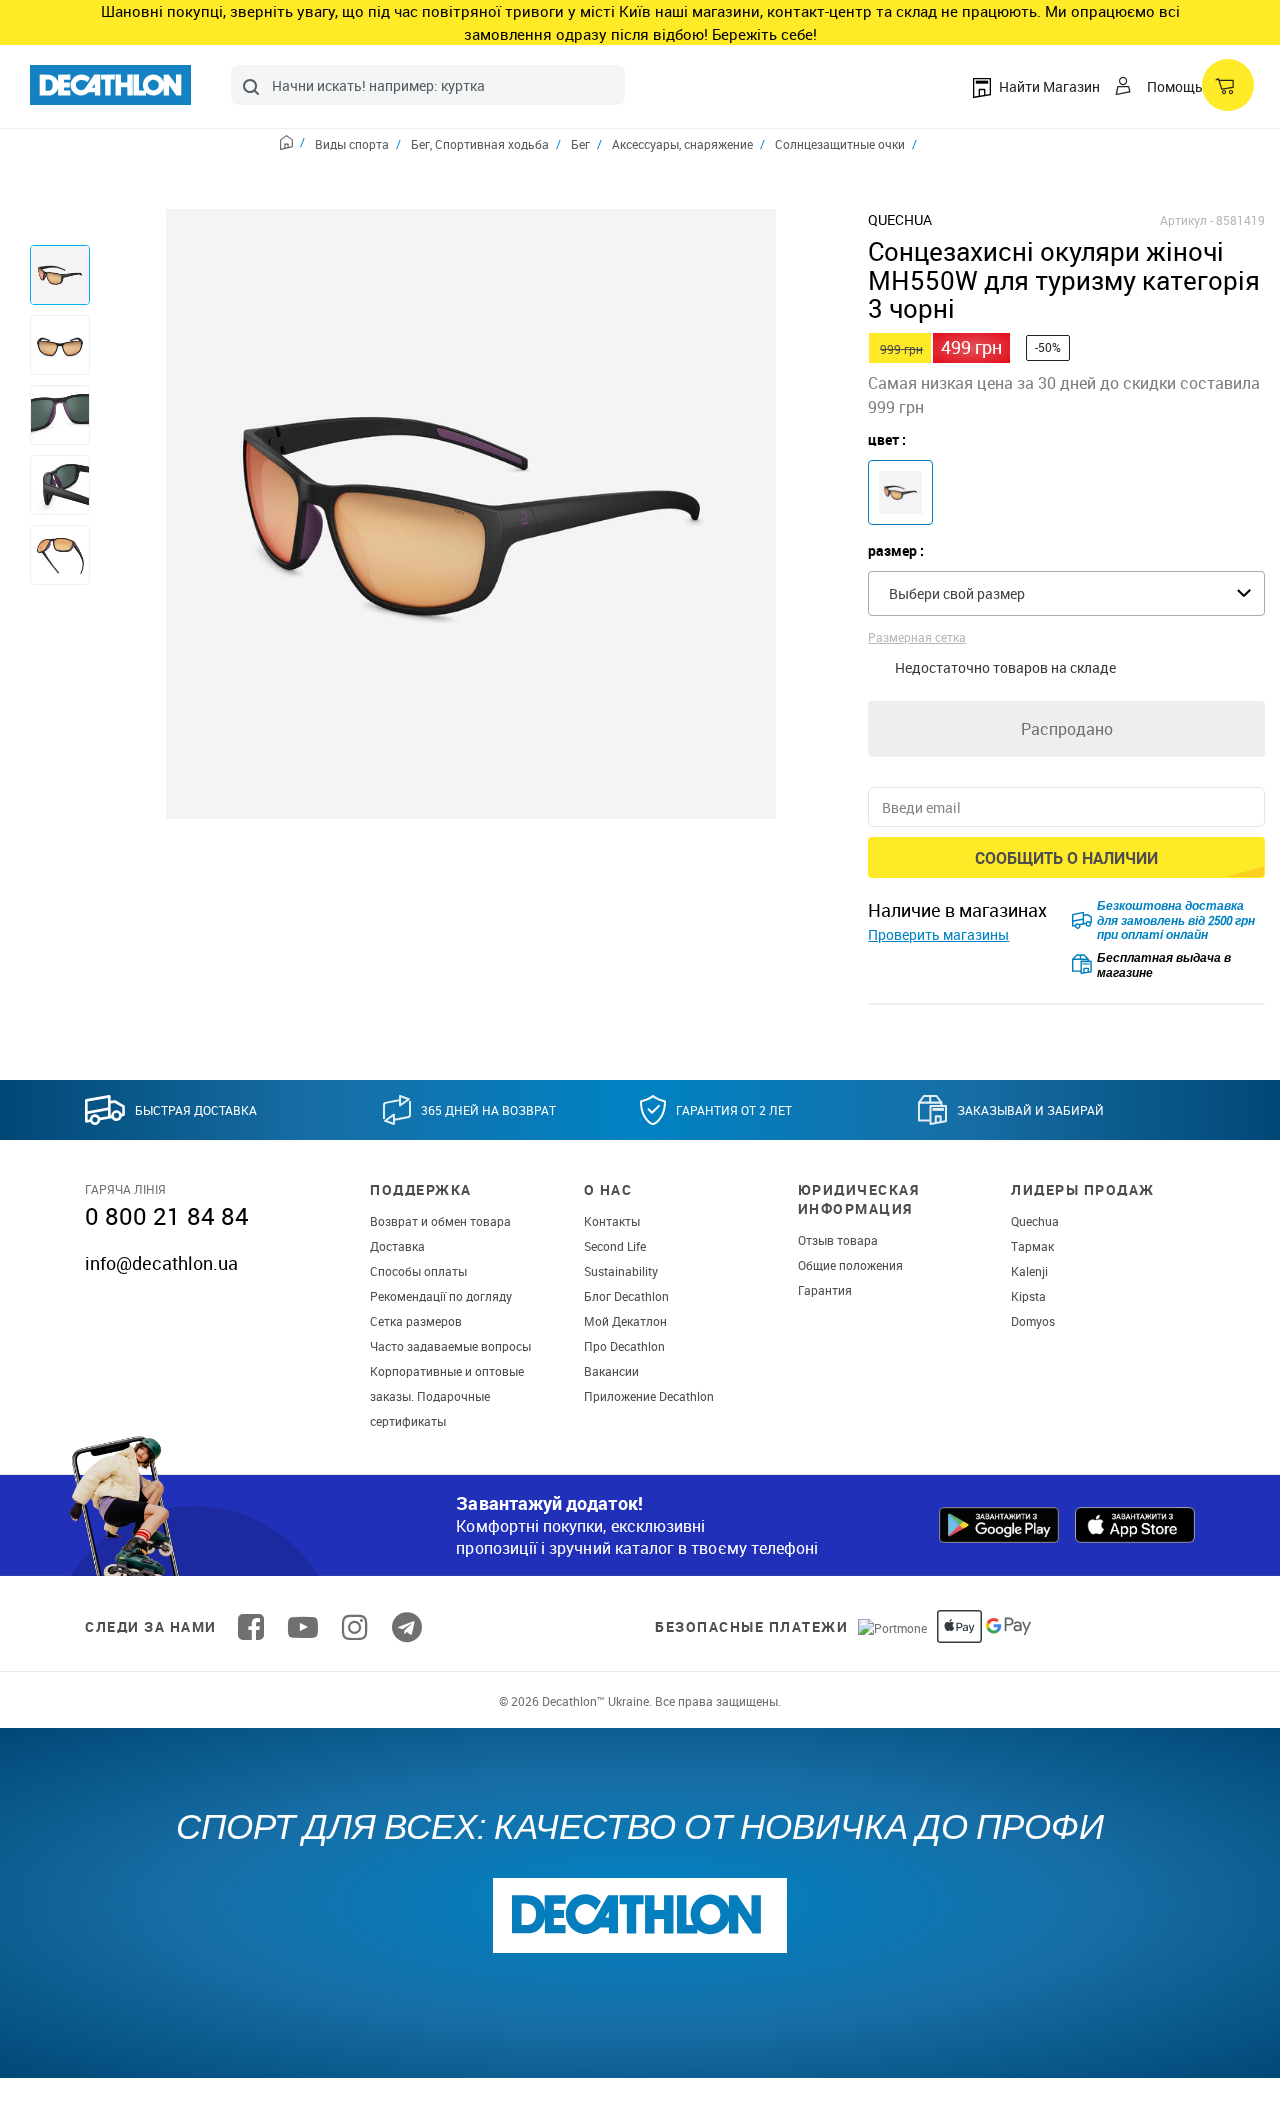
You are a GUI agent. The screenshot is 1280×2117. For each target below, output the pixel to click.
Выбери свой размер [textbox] (957, 593)
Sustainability (621, 1271)
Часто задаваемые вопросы (450, 1346)
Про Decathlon (624, 1346)
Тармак (1032, 1246)
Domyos (1033, 1321)
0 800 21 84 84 (167, 1216)
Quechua (1035, 1221)
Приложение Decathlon (649, 1396)
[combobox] (428, 85)
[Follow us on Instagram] (355, 1627)
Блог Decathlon (626, 1296)
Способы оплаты (418, 1271)
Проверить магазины (938, 934)
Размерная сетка (917, 637)
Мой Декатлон (625, 1321)
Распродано (1067, 729)
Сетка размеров (416, 1321)
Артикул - (1186, 220)
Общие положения (850, 1265)
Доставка (397, 1246)
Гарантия (825, 1290)
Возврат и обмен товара (440, 1221)
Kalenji (1029, 1271)
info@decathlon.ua (161, 1263)
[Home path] (292, 145)
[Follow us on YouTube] (303, 1627)
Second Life (615, 1246)
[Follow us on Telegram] (407, 1627)
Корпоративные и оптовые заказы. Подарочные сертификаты (447, 1396)
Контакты (612, 1221)
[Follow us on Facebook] (251, 1627)
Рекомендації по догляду (441, 1296)
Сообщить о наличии (1066, 858)
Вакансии (611, 1371)
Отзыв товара (838, 1240)
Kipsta (1028, 1296)
